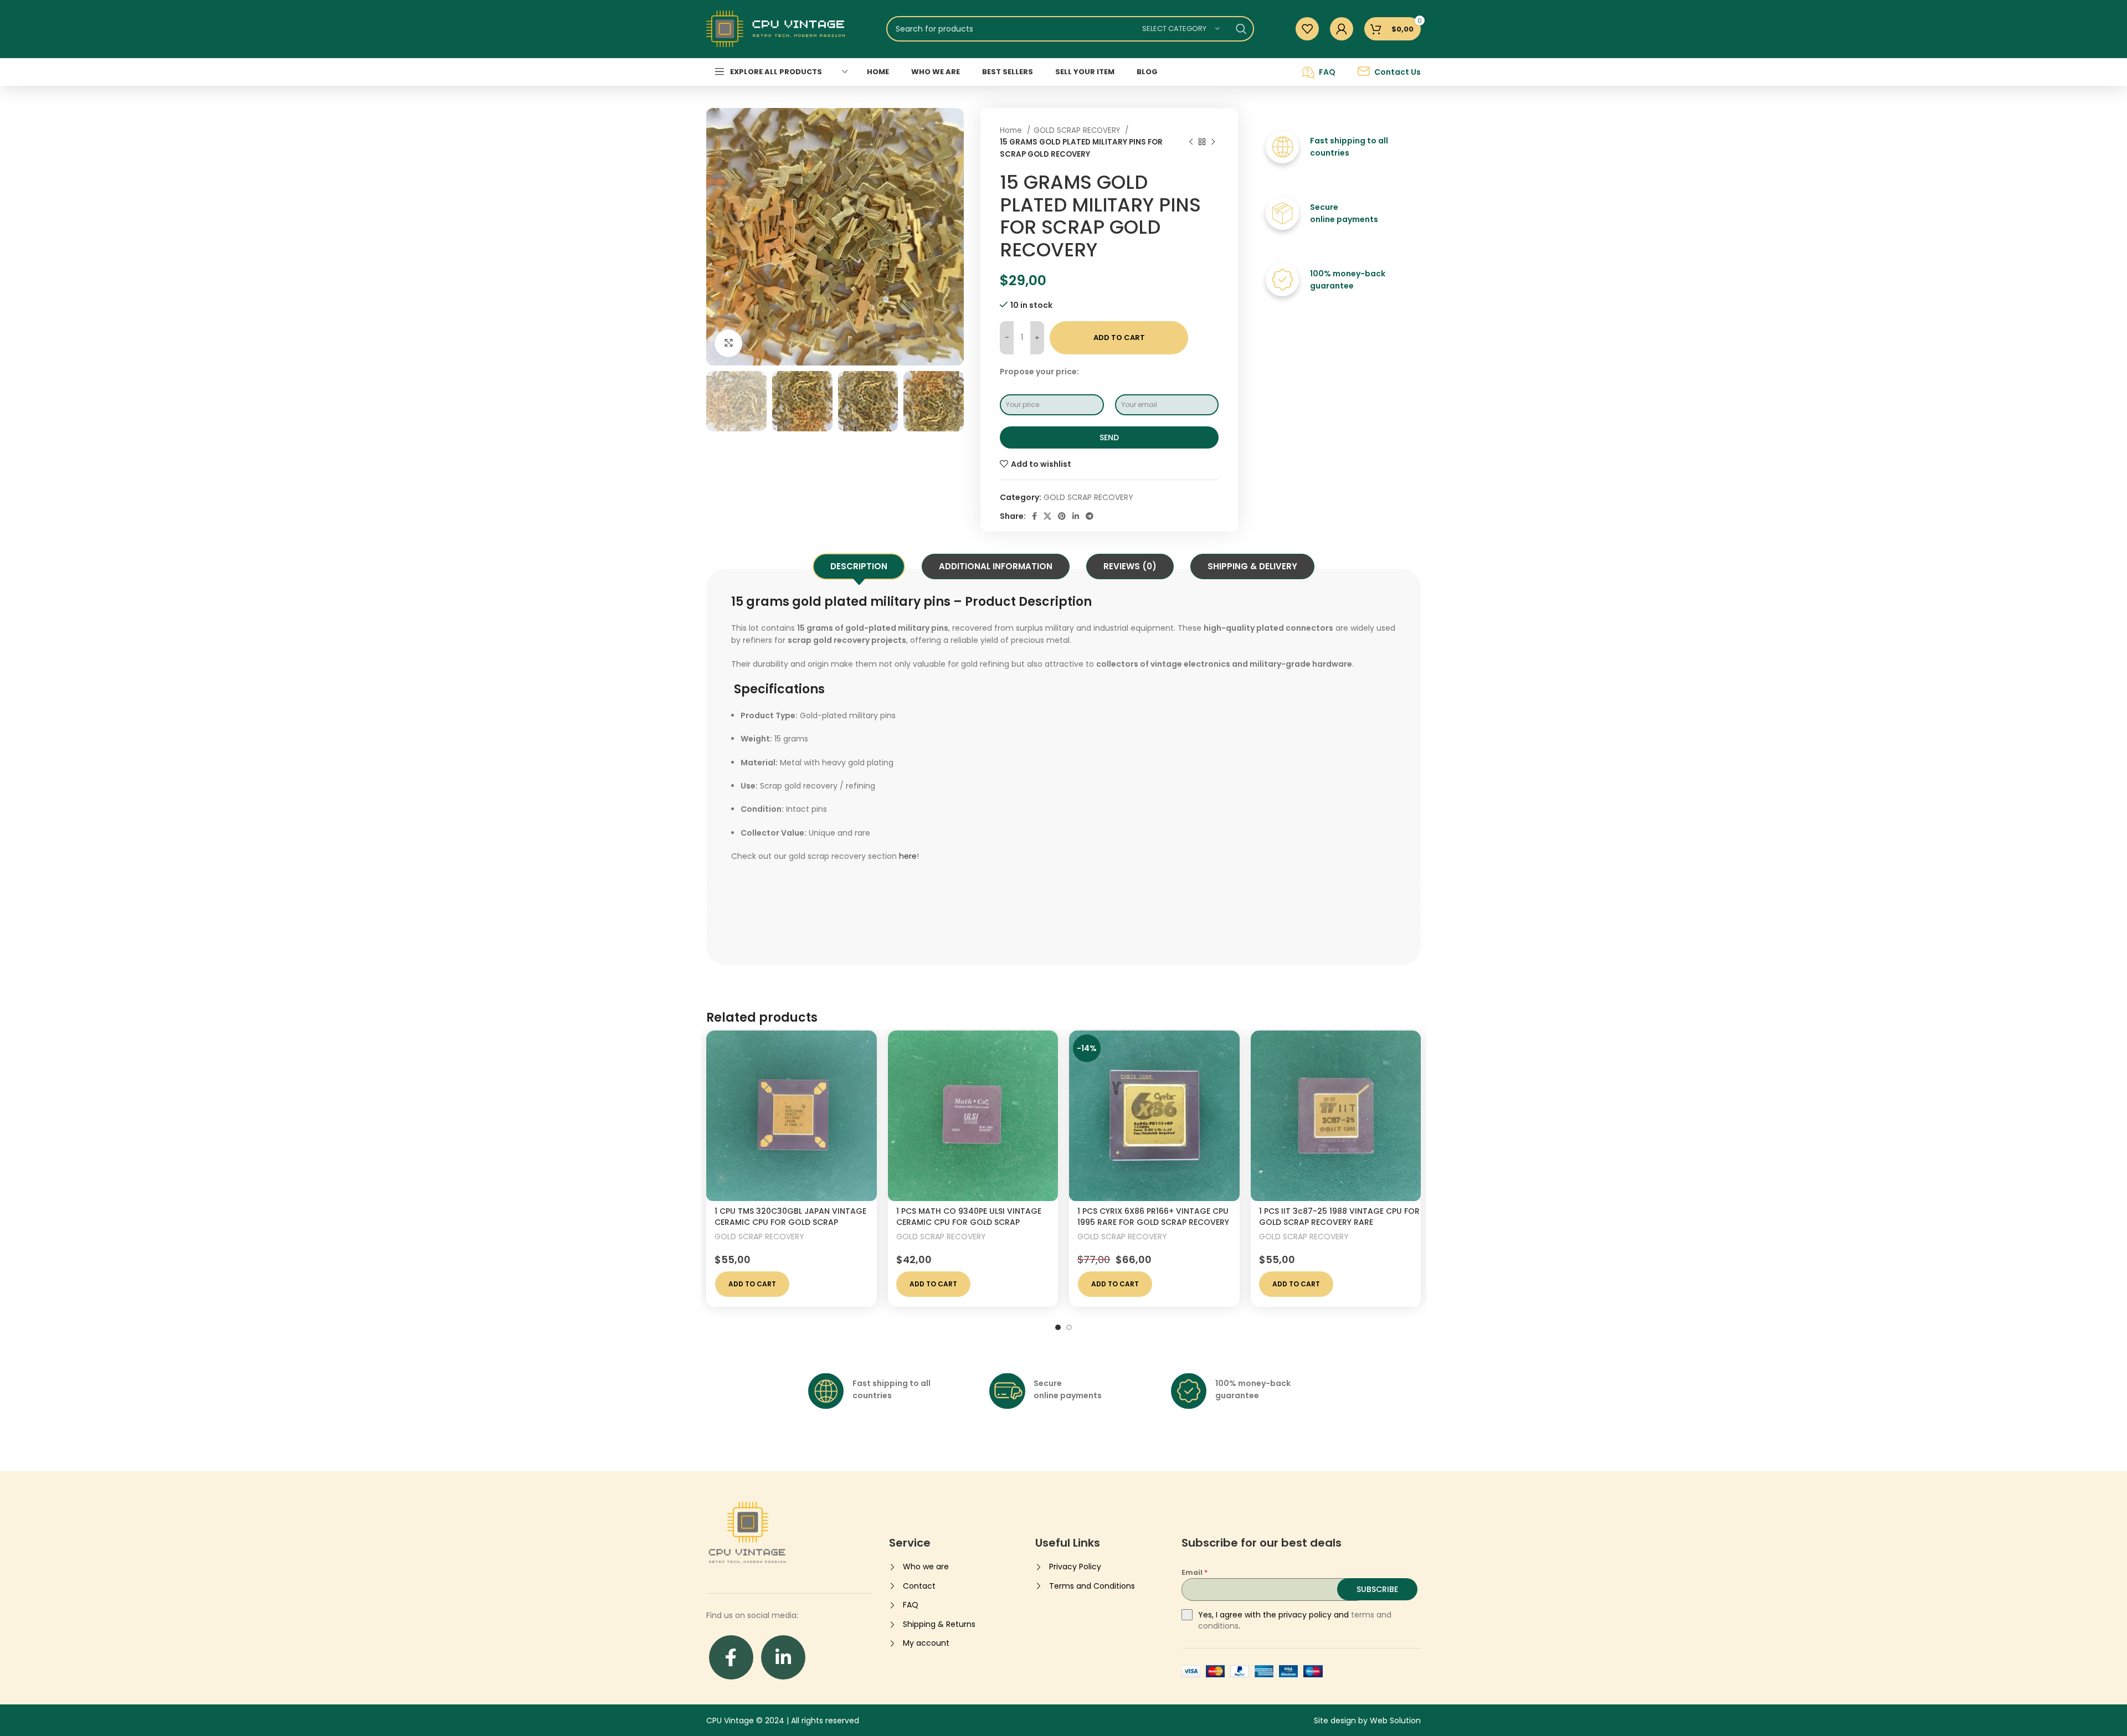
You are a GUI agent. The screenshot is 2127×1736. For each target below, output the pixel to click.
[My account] (1342, 29)
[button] (752, 1284)
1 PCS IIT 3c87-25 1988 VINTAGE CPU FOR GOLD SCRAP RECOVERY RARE (1339, 1217)
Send (1109, 437)
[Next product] (1213, 142)
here (908, 856)
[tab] (859, 566)
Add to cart (1119, 338)
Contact (919, 1586)
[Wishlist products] (1307, 29)
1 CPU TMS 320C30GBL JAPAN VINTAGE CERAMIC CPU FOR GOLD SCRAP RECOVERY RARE (790, 1222)
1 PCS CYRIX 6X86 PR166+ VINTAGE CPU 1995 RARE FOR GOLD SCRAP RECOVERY (1153, 1217)
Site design (1335, 1720)
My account (926, 1643)
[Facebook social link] (1034, 516)
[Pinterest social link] (1062, 516)
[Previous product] (1191, 142)
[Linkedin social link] (1076, 516)
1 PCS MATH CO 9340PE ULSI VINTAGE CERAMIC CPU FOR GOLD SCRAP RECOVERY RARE (969, 1222)
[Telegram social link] (1090, 516)
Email (1194, 1572)
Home (1012, 130)
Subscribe (1377, 1589)
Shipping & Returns (939, 1624)
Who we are (926, 1567)
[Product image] (792, 1116)
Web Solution (1395, 1720)
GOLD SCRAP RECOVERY (1078, 130)
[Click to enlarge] (728, 343)
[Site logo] (775, 28)
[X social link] (1047, 516)
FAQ (1327, 72)
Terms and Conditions (1092, 1586)
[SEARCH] (1241, 29)
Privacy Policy (1075, 1567)
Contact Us (1398, 72)
